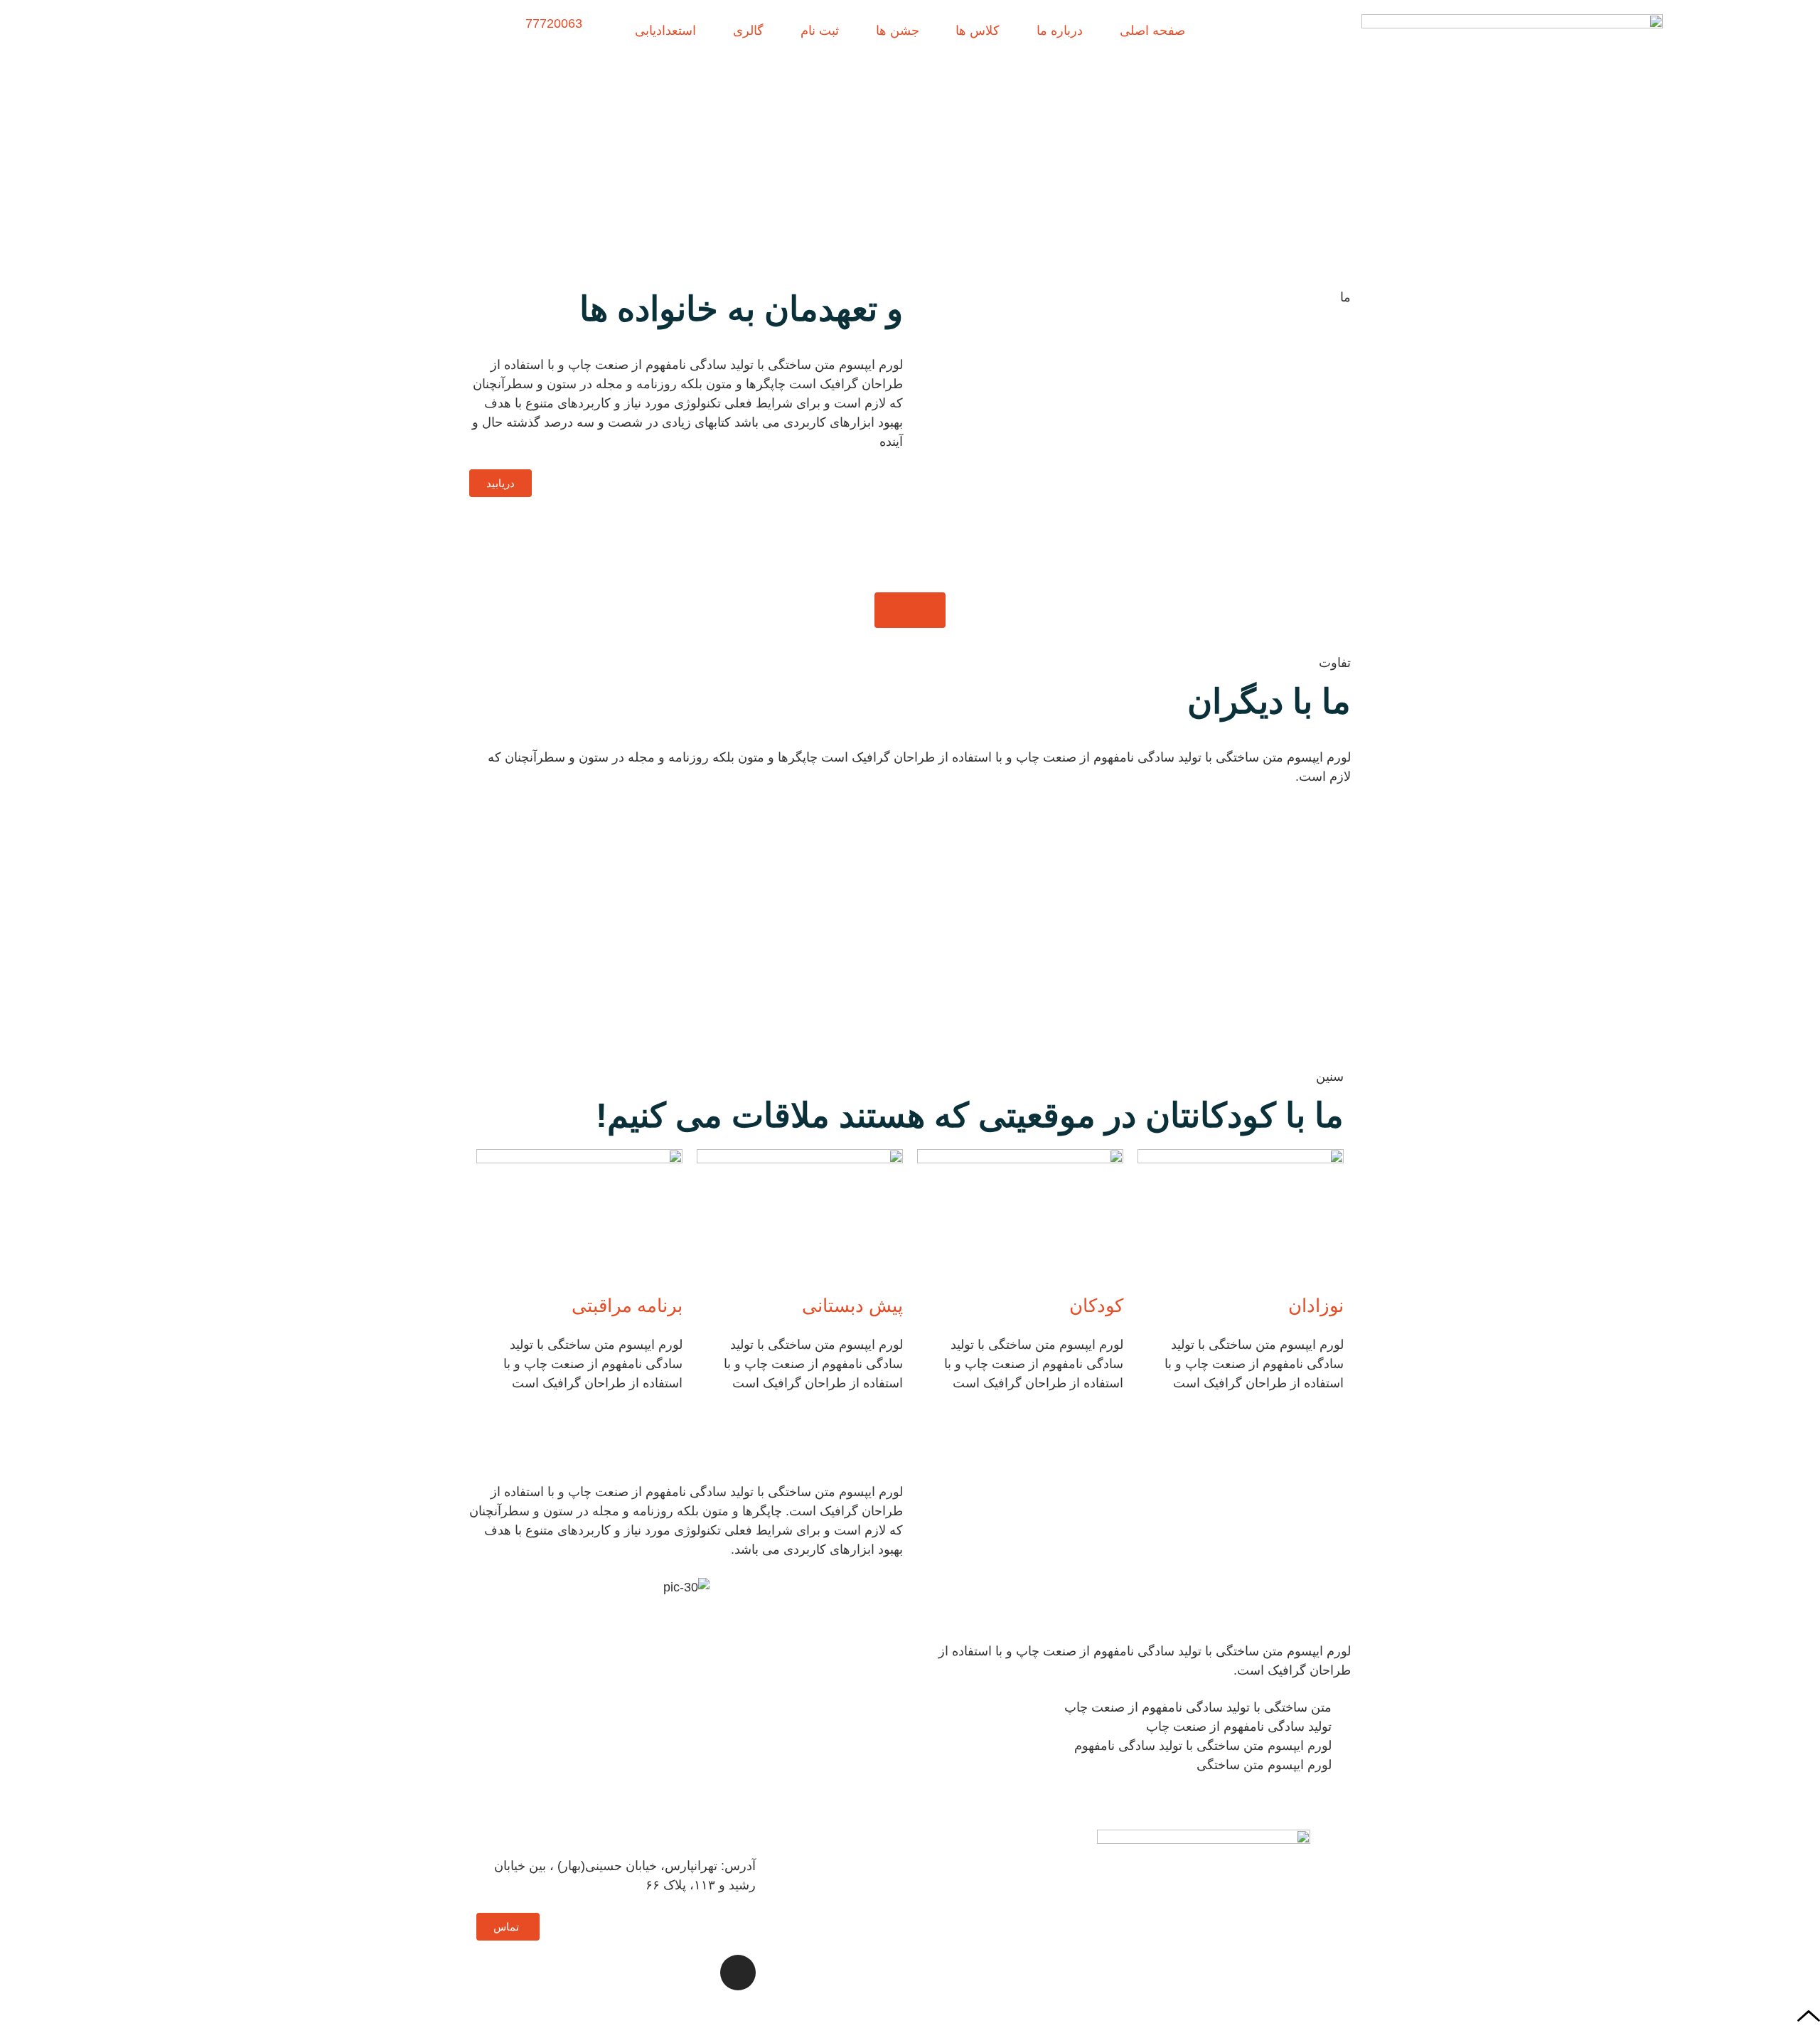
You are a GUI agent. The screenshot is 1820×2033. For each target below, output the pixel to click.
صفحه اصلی (1152, 31)
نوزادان (1316, 1306)
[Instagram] (738, 1973)
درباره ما (1060, 31)
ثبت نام (820, 31)
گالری (748, 31)
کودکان (1096, 1306)
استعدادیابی (665, 31)
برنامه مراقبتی (627, 1306)
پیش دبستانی (852, 1306)
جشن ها (898, 31)
